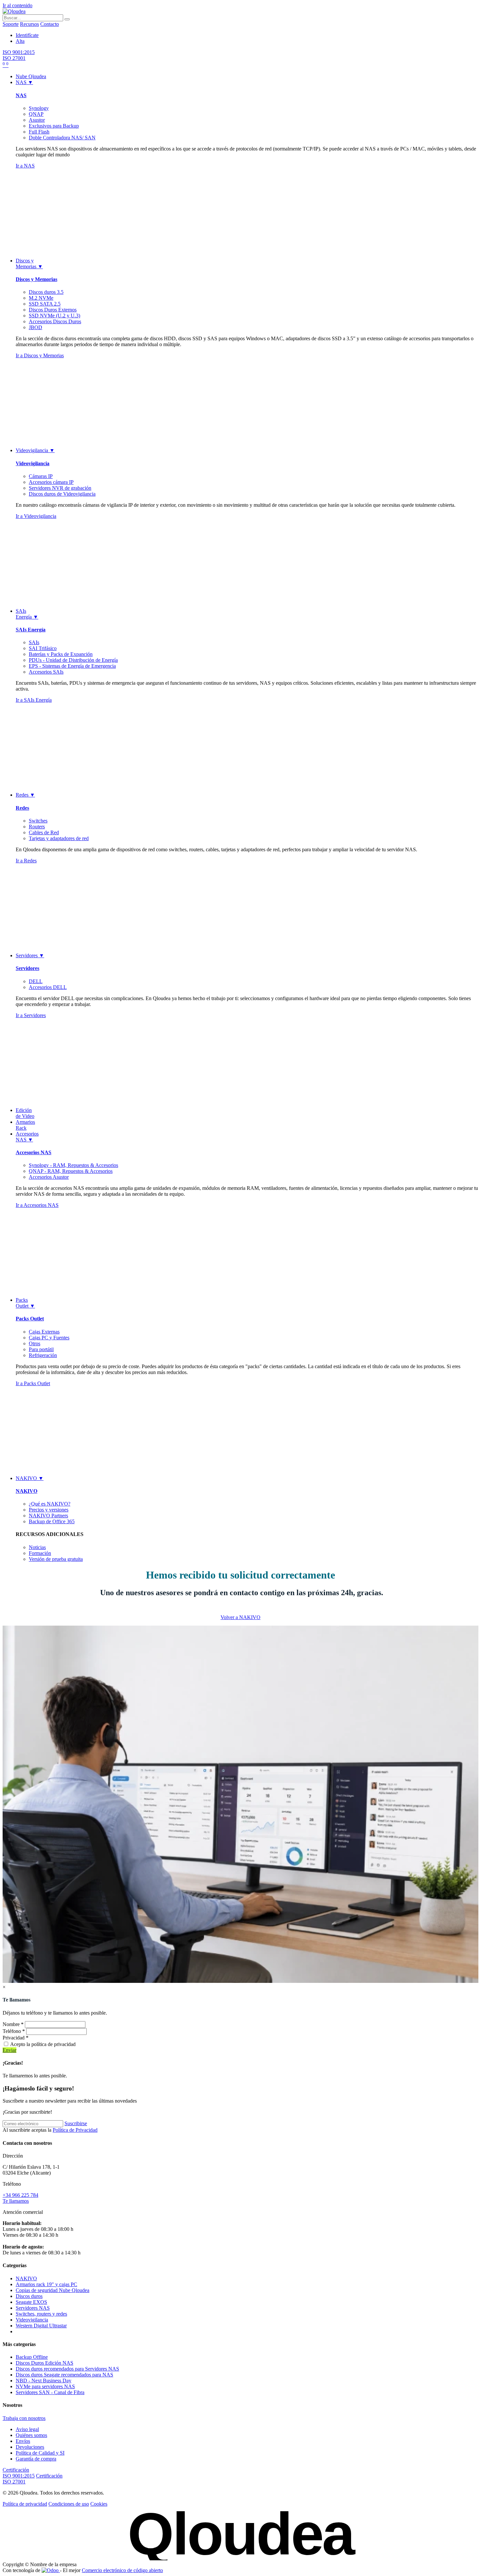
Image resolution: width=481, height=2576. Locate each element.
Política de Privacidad (75, 2130)
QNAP (36, 114)
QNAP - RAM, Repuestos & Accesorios (71, 1171)
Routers (37, 827)
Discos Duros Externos (53, 310)
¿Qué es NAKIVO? (50, 1504)
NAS (21, 95)
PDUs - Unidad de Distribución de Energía (73, 660)
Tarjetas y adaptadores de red (59, 838)
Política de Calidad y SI (40, 2453)
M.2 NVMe (41, 298)
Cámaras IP (41, 476)
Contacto (50, 24)
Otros (35, 1343)
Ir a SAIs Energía (34, 700)
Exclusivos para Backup (54, 126)
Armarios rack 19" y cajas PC (46, 2284)
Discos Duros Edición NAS (45, 2363)
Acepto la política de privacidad (43, 2044)
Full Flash (39, 132)
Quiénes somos (31, 2435)
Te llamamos (16, 2201)
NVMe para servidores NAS (45, 2386)
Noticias (37, 1547)
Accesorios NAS (34, 1152)
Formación (40, 1553)
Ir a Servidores (31, 1015)
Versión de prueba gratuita (56, 1559)
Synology (39, 108)
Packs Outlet (30, 1319)
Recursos (29, 24)
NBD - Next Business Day (44, 2381)
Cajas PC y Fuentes (49, 1338)
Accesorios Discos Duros (55, 321)
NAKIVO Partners (48, 1516)
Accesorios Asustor (49, 1177)
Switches (38, 821)
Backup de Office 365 (52, 1521)
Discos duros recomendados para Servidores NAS (67, 2369)
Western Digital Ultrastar (41, 2326)
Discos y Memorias (36, 279)
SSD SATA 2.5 (45, 304)
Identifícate (27, 35)
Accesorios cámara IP (51, 482)
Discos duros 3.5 (46, 292)
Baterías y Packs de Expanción (61, 654)
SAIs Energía (31, 630)
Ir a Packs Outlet (33, 1383)
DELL (36, 981)
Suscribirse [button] (76, 2123)
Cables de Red (44, 832)
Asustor (37, 120)
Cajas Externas (44, 1332)
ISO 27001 (14, 58)
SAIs (34, 642)
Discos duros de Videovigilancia (62, 494)
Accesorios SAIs (46, 672)
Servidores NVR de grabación (60, 488)
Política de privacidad (25, 2504)
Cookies (99, 2504)
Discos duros (29, 2296)
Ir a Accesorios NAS (37, 1205)
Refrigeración (43, 1355)
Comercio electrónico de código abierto (122, 2570)
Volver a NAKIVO (240, 1617)
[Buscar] (67, 19)
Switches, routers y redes (41, 2314)
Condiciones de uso (69, 2504)
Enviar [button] (9, 2050)
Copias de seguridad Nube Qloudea (53, 2290)
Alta (20, 41)
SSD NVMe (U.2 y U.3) (54, 316)
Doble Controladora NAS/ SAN (62, 138)
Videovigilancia (33, 463)
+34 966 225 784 (20, 2195)
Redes (22, 808)
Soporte (11, 24)
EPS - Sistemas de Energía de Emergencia (72, 666)
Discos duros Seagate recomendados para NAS (64, 2375)
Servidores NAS (33, 2308)
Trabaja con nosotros (24, 2418)
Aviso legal (27, 2429)
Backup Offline (32, 2357)
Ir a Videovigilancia (36, 516)
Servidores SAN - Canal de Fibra (50, 2392)
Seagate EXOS (31, 2302)
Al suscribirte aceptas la (50, 2130)
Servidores (27, 968)
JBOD (36, 327)
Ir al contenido (18, 5)
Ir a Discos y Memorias (40, 355)
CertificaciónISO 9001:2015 (19, 2473)
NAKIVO (27, 1491)
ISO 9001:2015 (19, 52)
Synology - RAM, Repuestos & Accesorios (73, 1165)
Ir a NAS (25, 166)
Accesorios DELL (48, 987)
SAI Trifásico (43, 648)
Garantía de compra (36, 2459)
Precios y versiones (49, 1510)
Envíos (23, 2441)
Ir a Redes (26, 861)
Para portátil (41, 1349)
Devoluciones (30, 2447)
